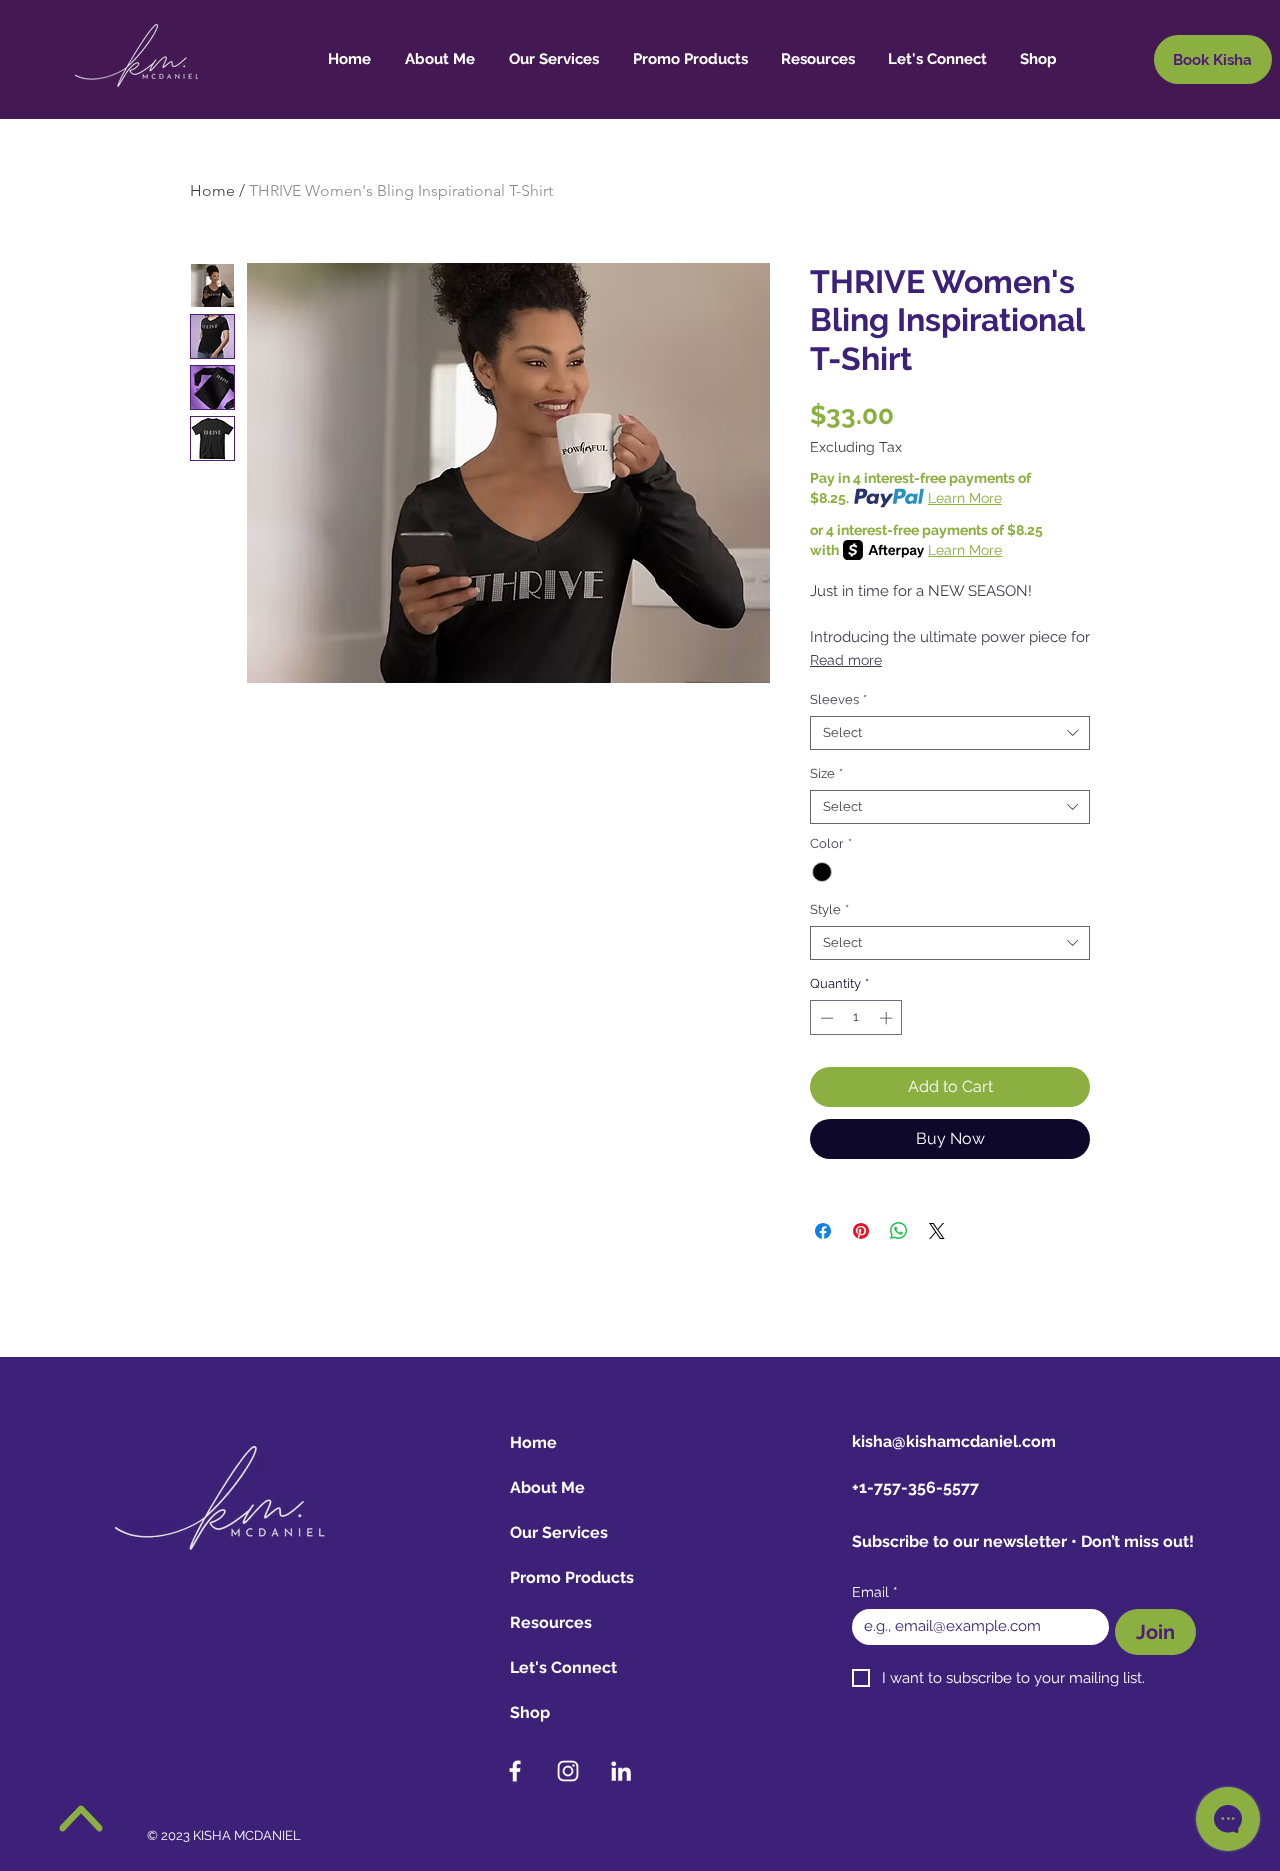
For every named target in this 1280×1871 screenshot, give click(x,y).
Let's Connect (563, 1667)
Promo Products (572, 1577)
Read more (846, 660)
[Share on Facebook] (823, 1231)
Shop (530, 1712)
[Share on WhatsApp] (899, 1231)
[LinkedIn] (621, 1771)
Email (875, 1592)
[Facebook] (515, 1771)
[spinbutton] (856, 1018)
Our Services (559, 1532)
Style (829, 909)
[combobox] (950, 733)
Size (826, 773)
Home (212, 190)
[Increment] (888, 1018)
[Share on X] (937, 1231)
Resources (551, 1622)
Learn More (965, 498)
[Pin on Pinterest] (861, 1231)
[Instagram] (568, 1771)
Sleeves (838, 699)
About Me (547, 1487)
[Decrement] (825, 1018)
